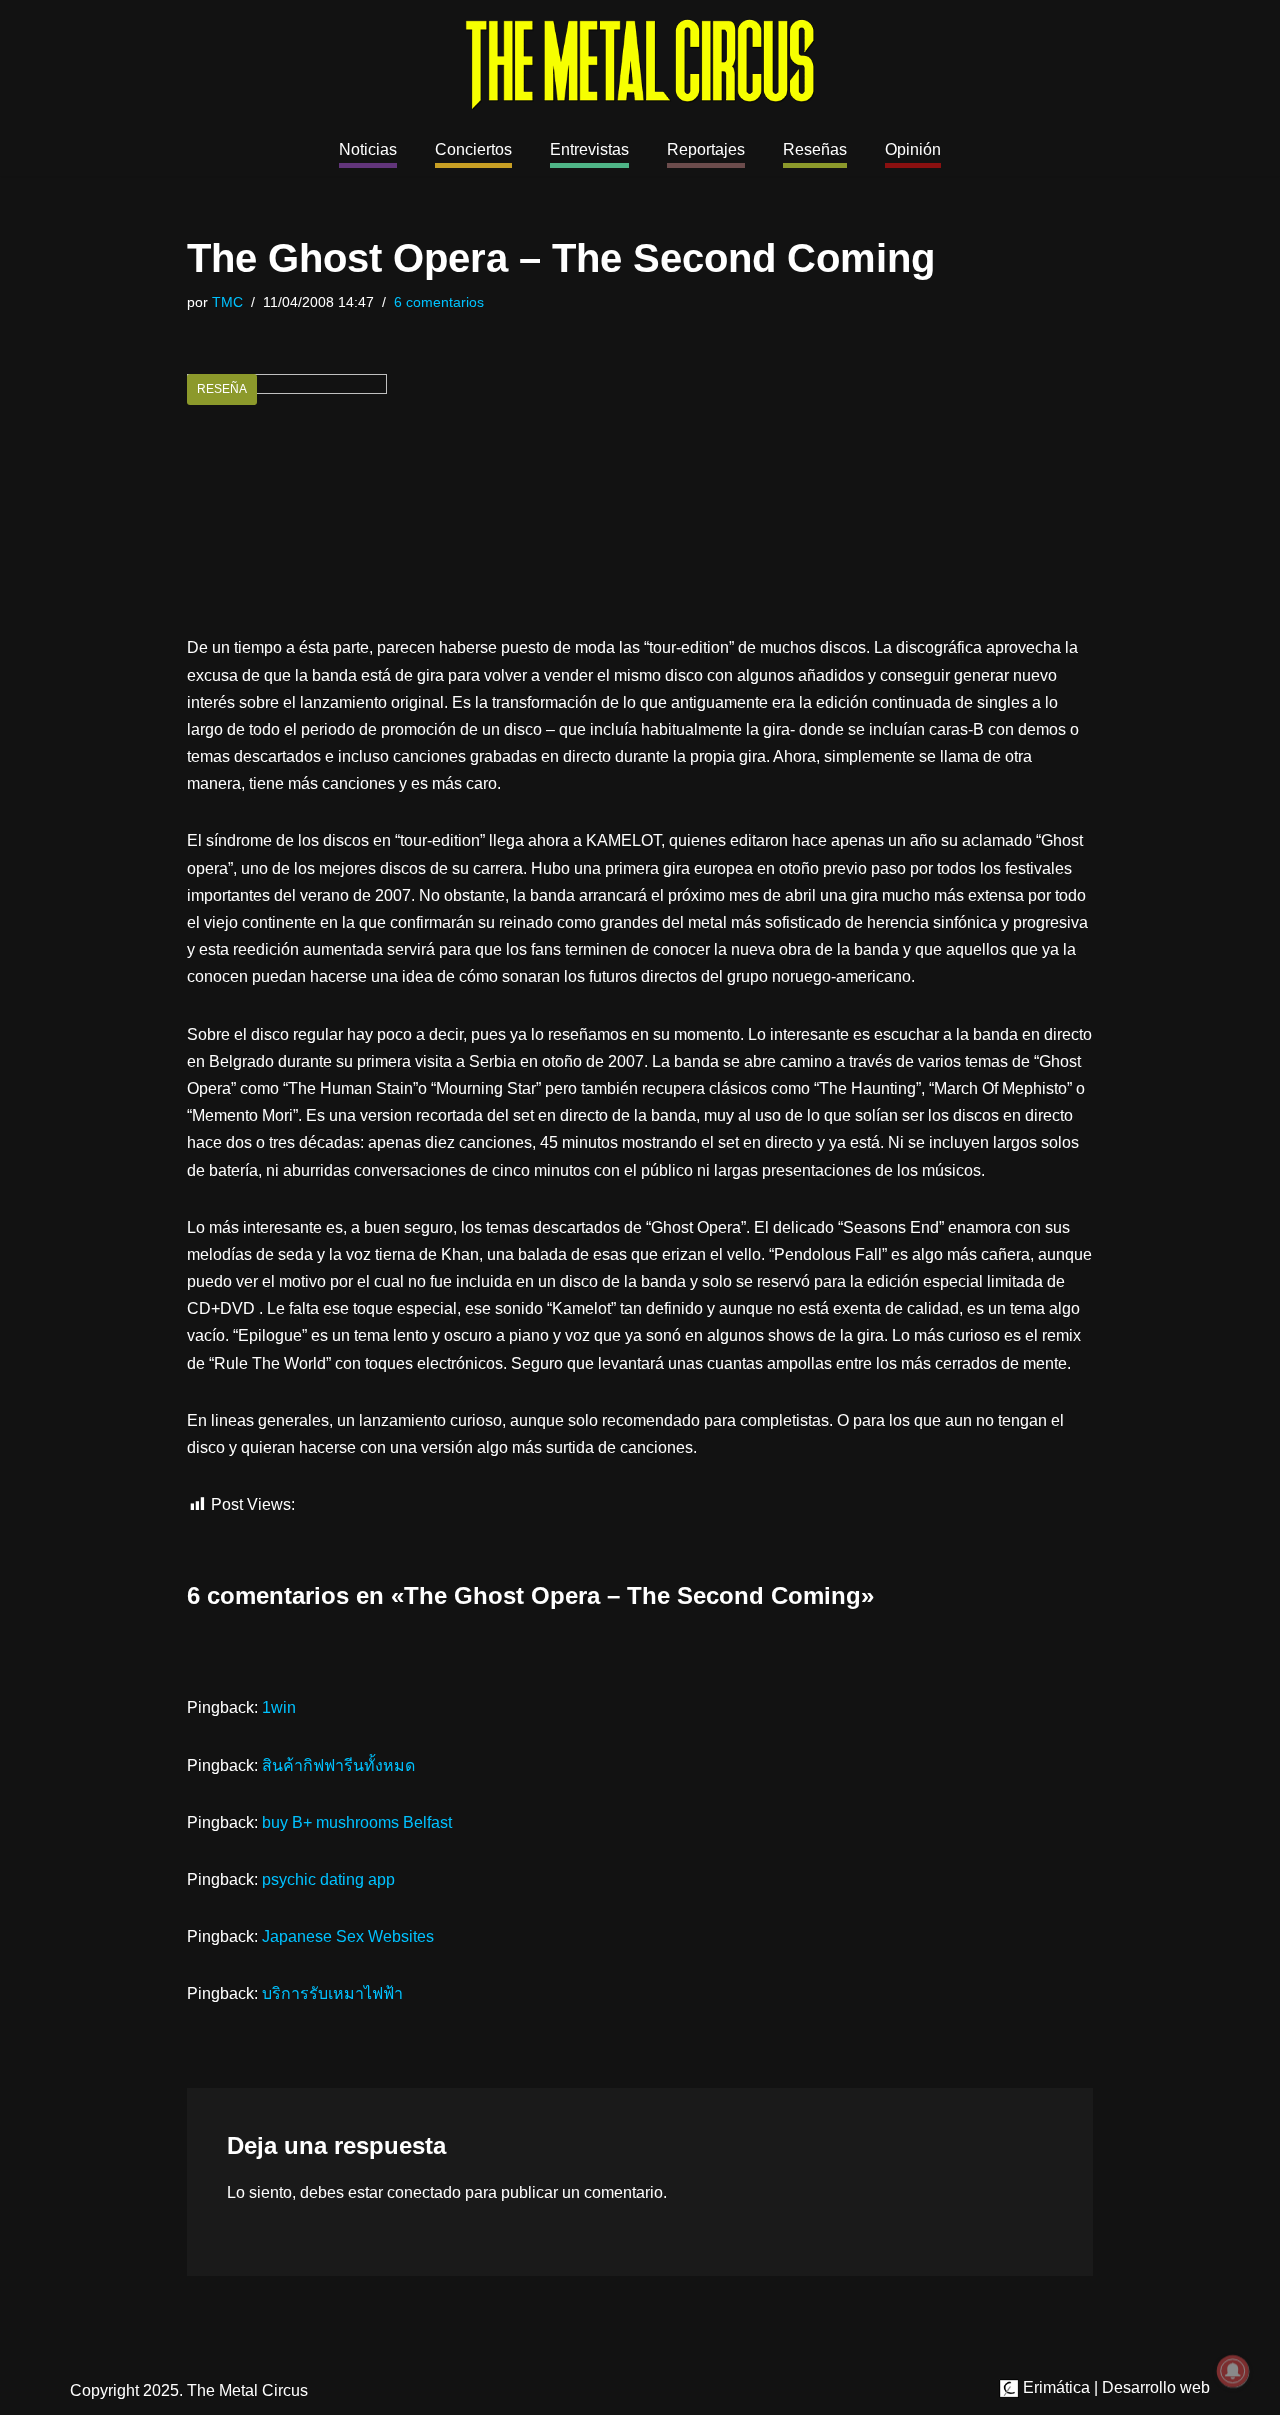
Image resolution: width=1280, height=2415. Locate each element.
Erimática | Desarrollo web (1114, 2387)
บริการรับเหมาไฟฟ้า (332, 1993)
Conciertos (473, 149)
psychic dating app (328, 1879)
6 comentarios (439, 302)
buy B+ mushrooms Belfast (357, 1822)
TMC (227, 302)
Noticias (368, 149)
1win (279, 1707)
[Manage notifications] (1233, 2371)
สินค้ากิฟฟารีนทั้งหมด (338, 1765)
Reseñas (815, 149)
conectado (424, 2192)
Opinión (913, 149)
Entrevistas (589, 149)
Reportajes (706, 149)
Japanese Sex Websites (348, 1936)
